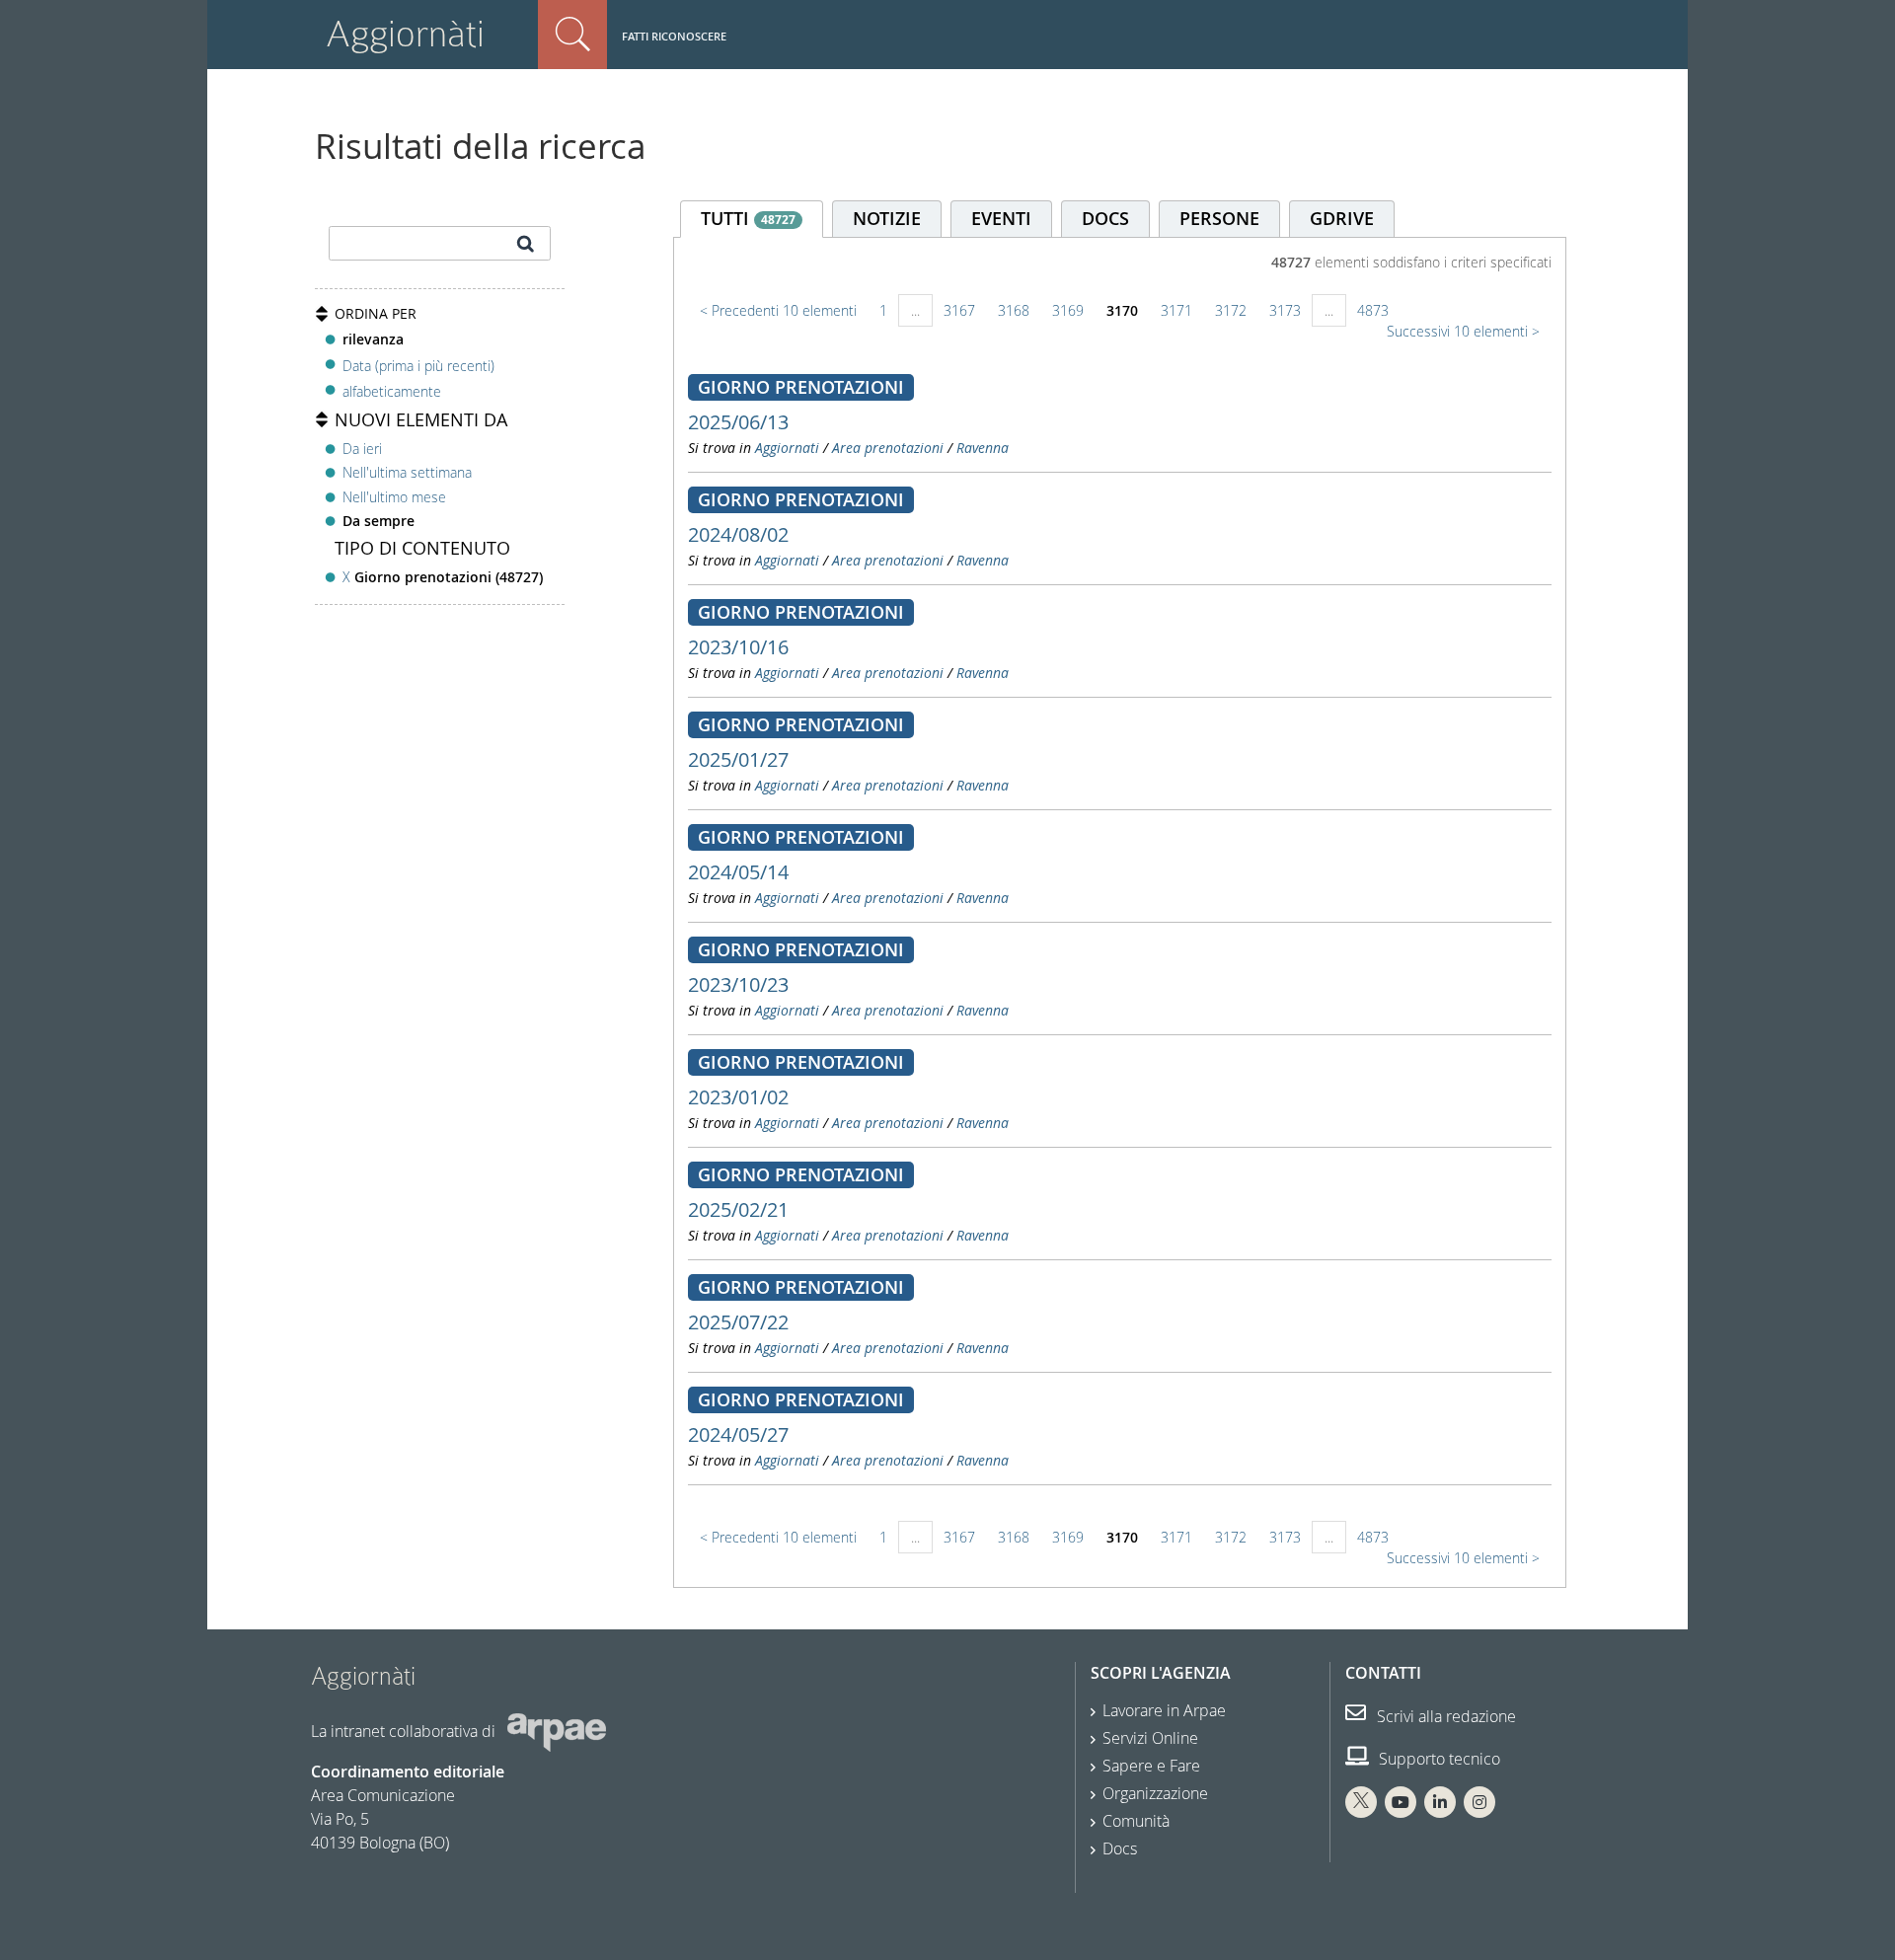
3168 (1014, 310)
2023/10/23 (738, 984)
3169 (1068, 310)
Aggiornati (787, 448)
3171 (1176, 310)
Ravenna (983, 448)
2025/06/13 (738, 422)
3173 (1285, 310)
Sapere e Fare (1151, 1766)
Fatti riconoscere (674, 36)
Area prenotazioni (888, 448)
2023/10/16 (738, 647)
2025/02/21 (738, 1209)
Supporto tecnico (1438, 1759)
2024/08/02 (738, 534)
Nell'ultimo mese (394, 497)
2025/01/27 (738, 759)
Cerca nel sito (572, 35)
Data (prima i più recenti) (418, 365)
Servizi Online (1150, 1738)
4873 (1373, 310)
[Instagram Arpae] (1479, 1802)
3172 (1231, 310)
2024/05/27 (738, 1434)
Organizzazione (1155, 1793)
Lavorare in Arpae (1164, 1710)
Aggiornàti (405, 34)
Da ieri (362, 449)
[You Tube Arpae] (1401, 1802)
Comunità (1136, 1821)
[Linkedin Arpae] (1440, 1802)
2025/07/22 (738, 1322)
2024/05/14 (738, 872)
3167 (959, 310)
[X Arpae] (1361, 1802)
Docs (1120, 1848)
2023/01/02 (738, 1097)
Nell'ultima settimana (407, 472)
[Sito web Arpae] (557, 1730)
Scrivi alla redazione (1444, 1716)
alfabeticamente (392, 391)
